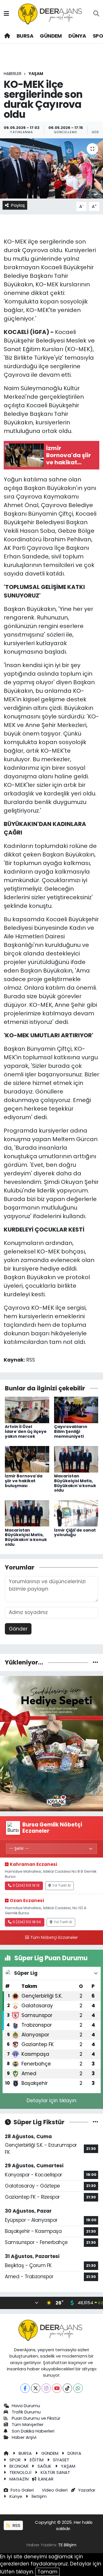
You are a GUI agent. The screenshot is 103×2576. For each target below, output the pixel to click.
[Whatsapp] (78, 2388)
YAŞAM (36, 74)
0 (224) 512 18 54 (27, 1922)
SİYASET (61, 2460)
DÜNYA (77, 36)
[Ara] (96, 14)
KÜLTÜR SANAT (55, 2472)
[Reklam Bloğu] (51, 1743)
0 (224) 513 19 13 (26, 1886)
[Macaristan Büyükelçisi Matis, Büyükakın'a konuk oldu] (76, 1459)
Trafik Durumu (26, 2412)
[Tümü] (95, 1662)
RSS (16, 2525)
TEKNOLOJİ (20, 2472)
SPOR (15, 2460)
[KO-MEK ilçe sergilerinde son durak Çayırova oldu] (51, 168)
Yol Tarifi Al (62, 1886)
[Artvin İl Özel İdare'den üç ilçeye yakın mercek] (27, 1409)
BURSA (25, 36)
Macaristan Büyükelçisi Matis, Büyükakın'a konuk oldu (75, 1483)
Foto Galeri (22, 2490)
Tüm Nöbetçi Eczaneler (54, 1937)
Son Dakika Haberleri (33, 2431)
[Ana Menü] (6, 14)
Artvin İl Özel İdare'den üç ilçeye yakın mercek (26, 1431)
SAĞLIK (44, 2466)
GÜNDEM (51, 36)
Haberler (13, 74)
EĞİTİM (37, 2460)
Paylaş (18, 205)
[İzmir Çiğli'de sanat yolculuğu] (76, 1513)
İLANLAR (46, 2479)
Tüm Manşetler (28, 2424)
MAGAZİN (19, 2479)
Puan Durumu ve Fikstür (36, 2418)
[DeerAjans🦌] (51, 13)
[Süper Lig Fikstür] (95, 2122)
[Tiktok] (67, 2388)
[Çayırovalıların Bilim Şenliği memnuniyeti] (76, 1409)
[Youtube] (57, 2388)
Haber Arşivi (24, 2437)
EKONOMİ (19, 2466)
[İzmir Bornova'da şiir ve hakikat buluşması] (27, 1459)
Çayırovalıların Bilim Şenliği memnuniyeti (71, 1431)
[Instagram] (46, 2388)
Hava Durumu (26, 2406)
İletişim (39, 2496)
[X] (36, 2388)
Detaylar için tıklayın (51, 2101)
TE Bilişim (67, 2545)
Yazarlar (87, 2490)
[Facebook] (25, 2388)
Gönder (18, 1629)
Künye (16, 2496)
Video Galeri (55, 2490)
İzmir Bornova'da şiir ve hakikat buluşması (24, 1481)
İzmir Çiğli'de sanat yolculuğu (75, 1533)
